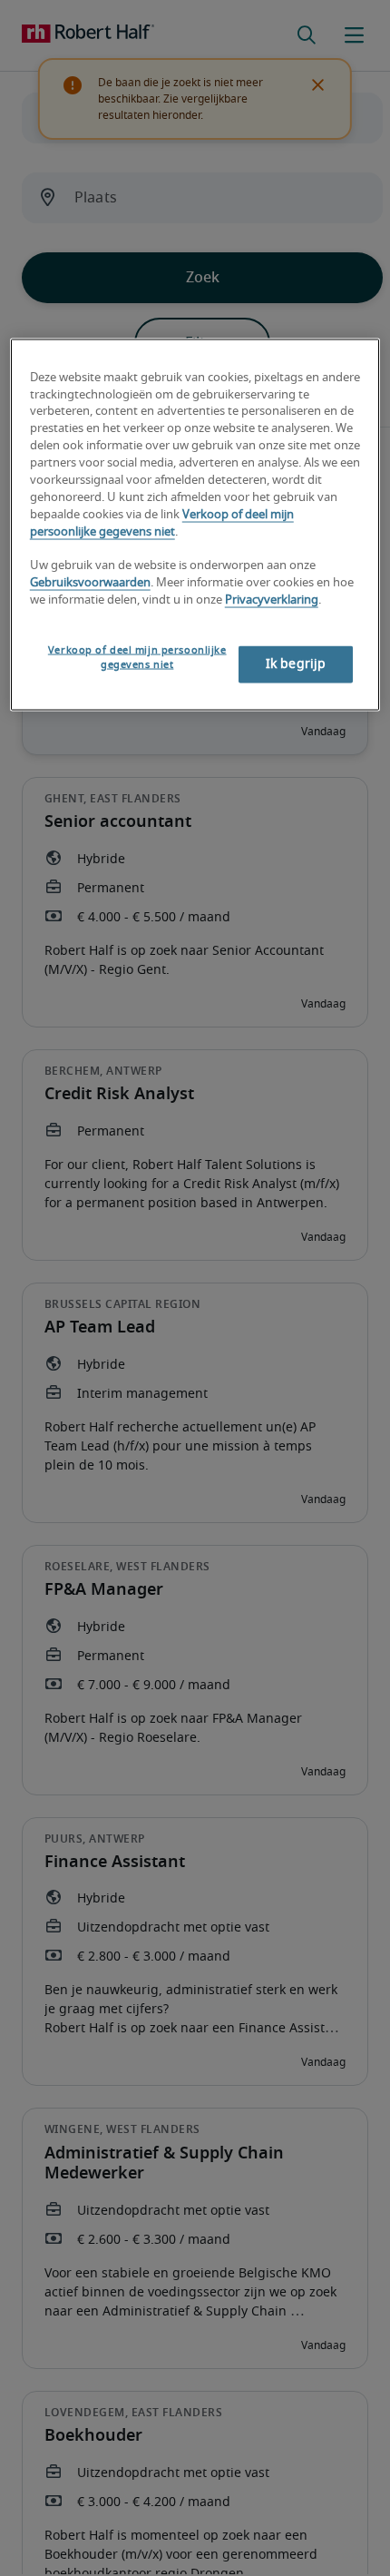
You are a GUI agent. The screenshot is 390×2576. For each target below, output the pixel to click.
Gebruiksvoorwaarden (90, 583)
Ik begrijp (296, 664)
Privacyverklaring (272, 600)
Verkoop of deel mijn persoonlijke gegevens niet (137, 658)
